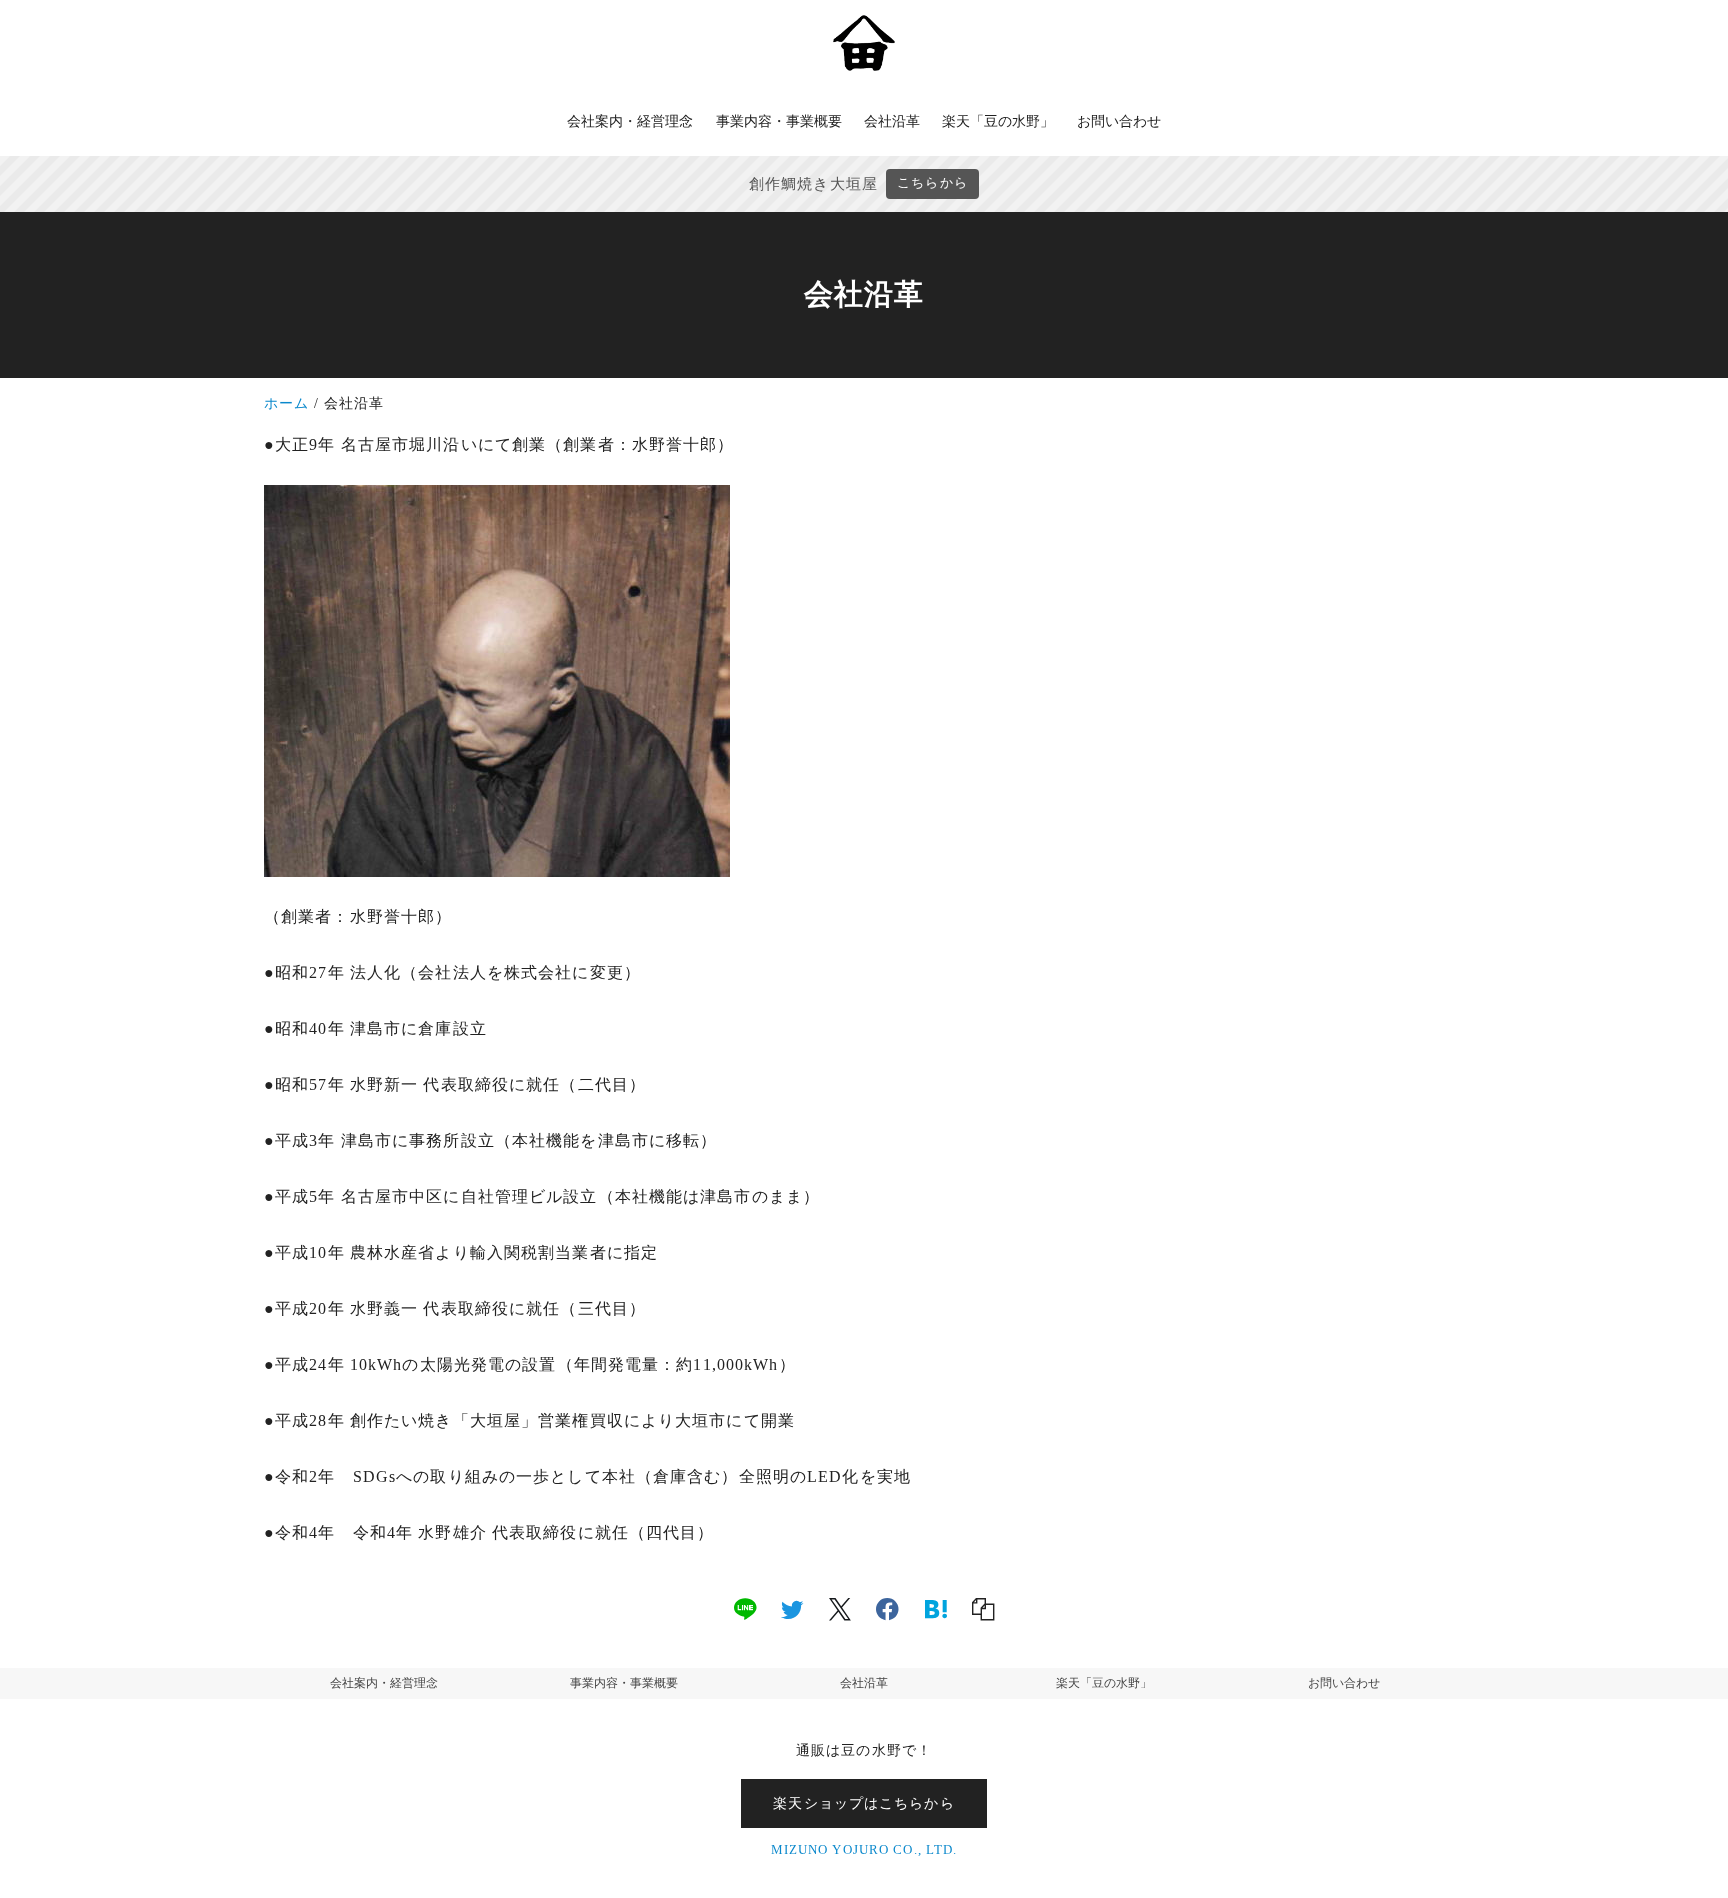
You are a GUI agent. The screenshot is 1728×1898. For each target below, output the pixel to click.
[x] (840, 1608)
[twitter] (792, 1608)
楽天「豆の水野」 (1104, 1683)
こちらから (932, 183)
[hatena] (936, 1608)
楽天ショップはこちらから (863, 1803)
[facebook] (887, 1608)
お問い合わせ (1344, 1683)
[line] (745, 1608)
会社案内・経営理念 (384, 1683)
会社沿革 (864, 1683)
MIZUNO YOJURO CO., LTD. (864, 1850)
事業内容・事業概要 (624, 1683)
